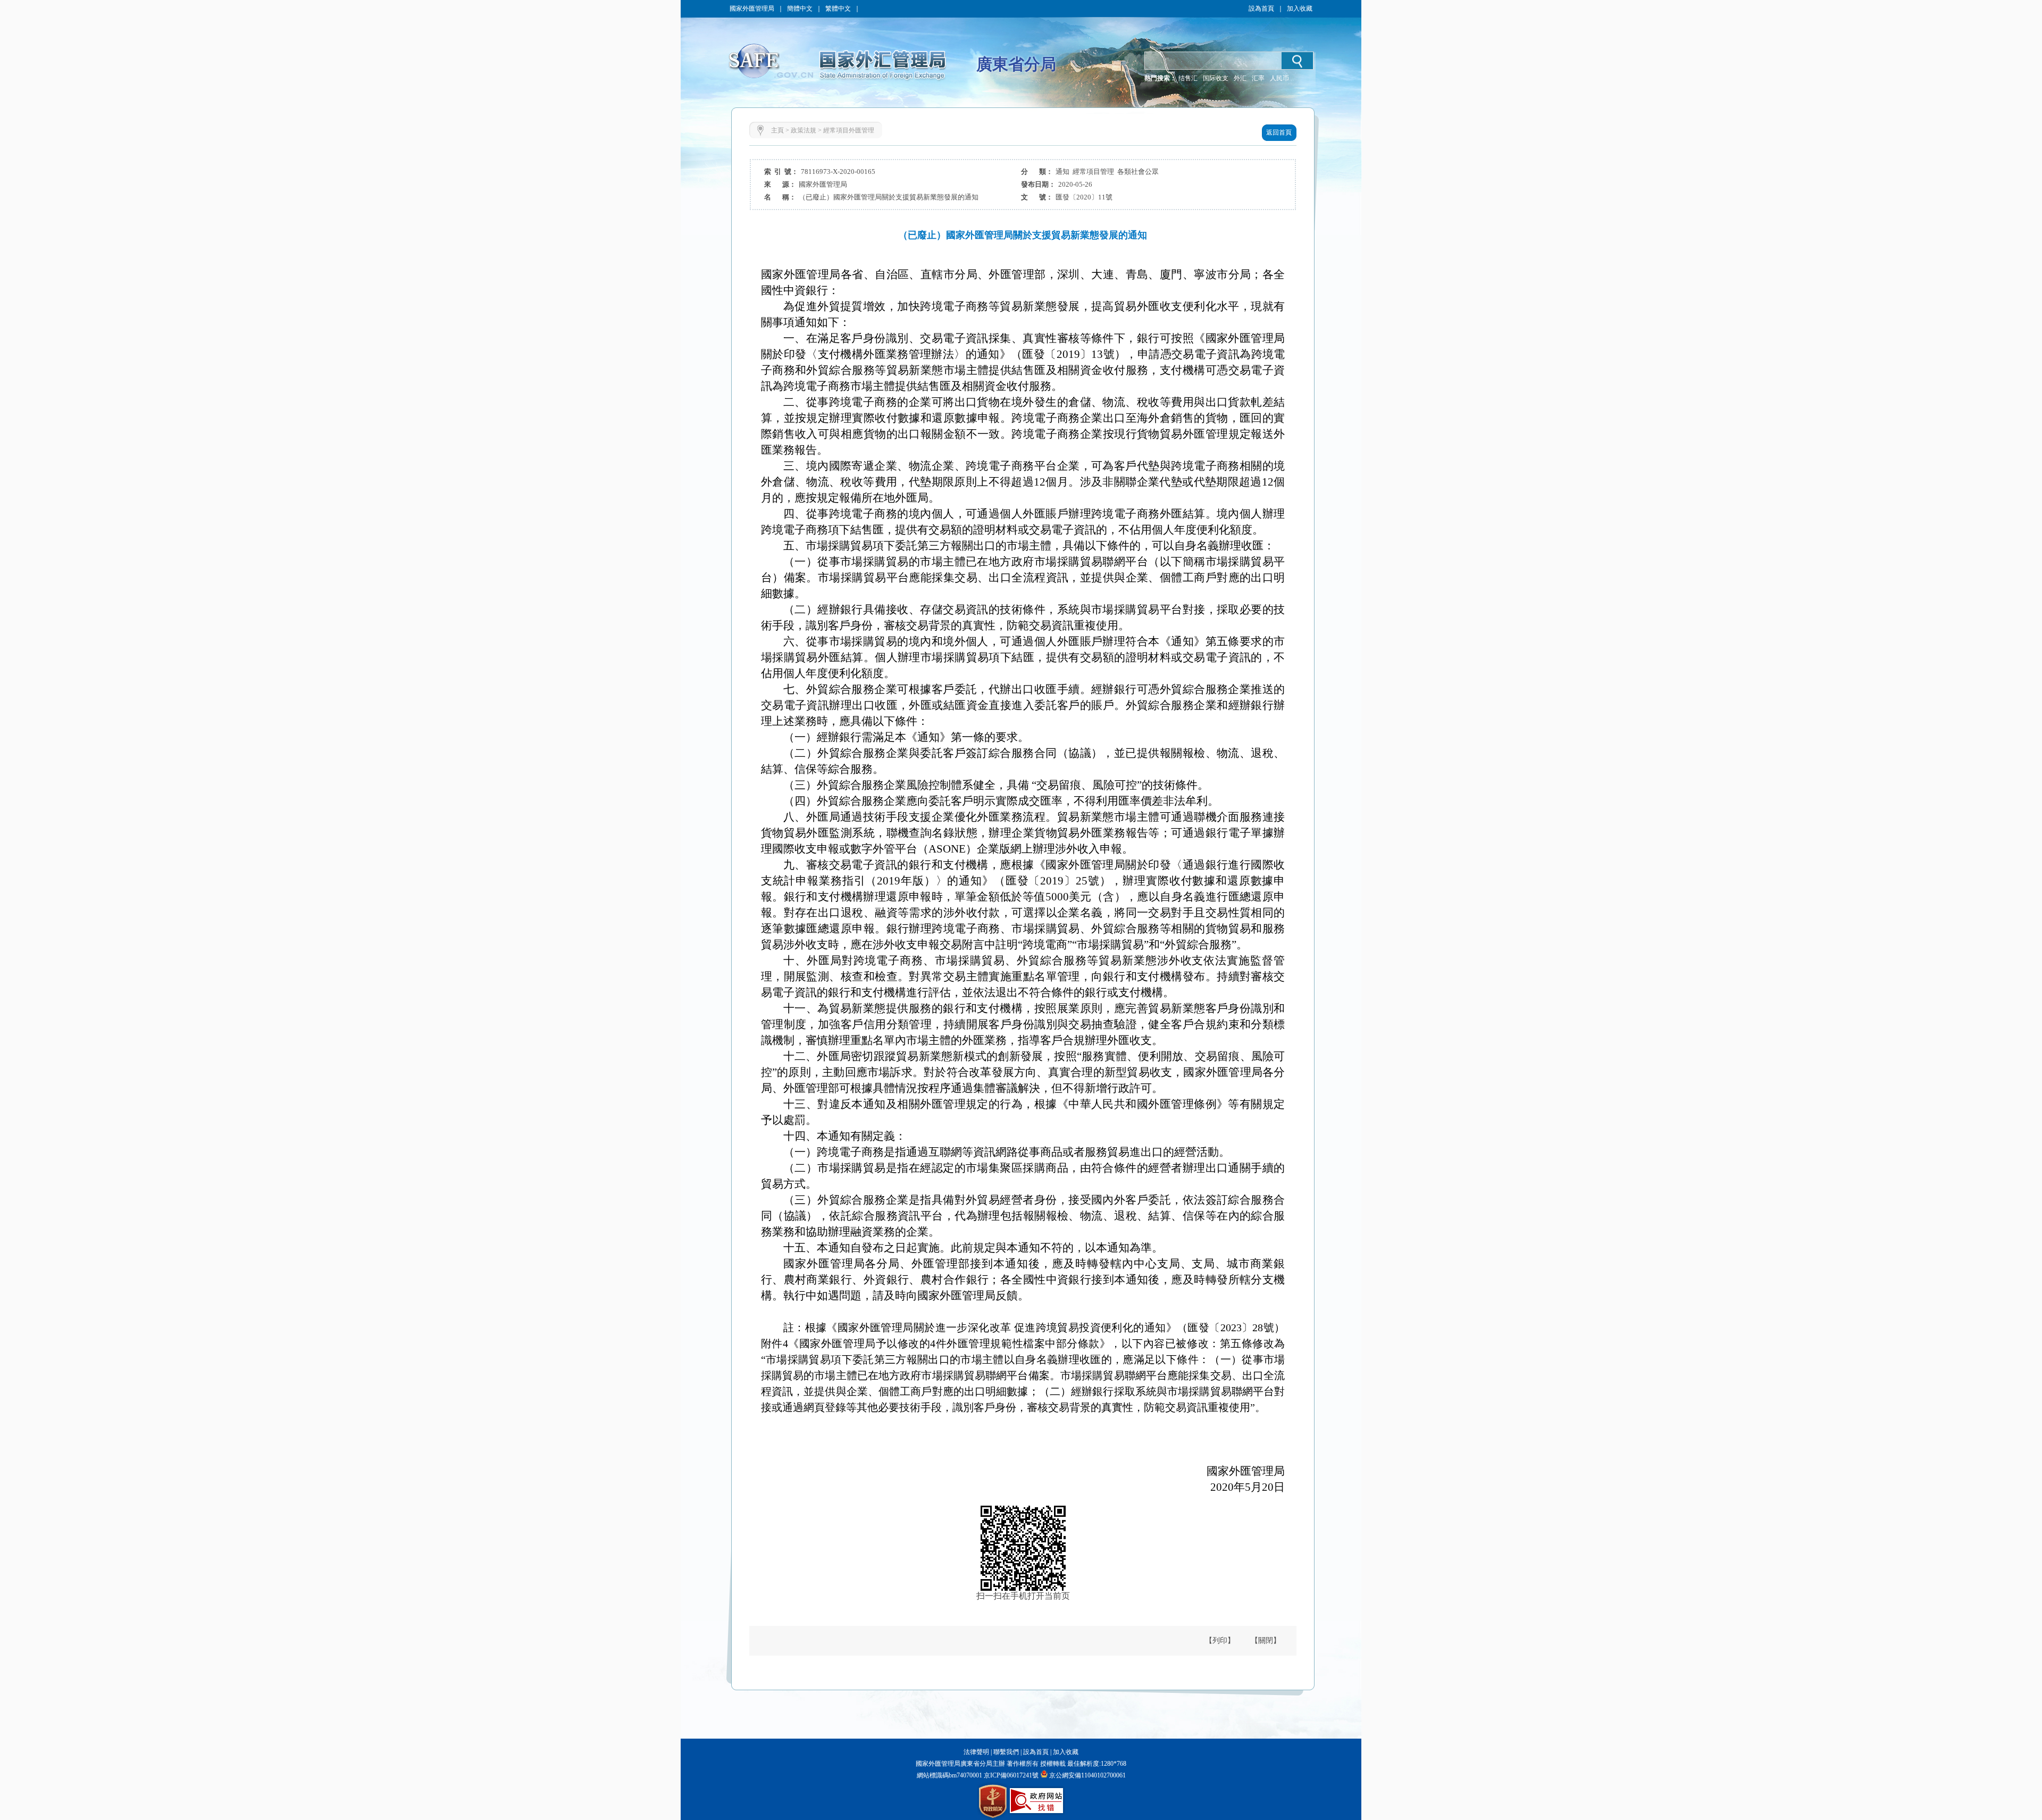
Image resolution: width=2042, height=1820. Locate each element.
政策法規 (804, 130)
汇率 (1258, 78)
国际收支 (1216, 78)
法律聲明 (976, 1752)
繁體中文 (838, 9)
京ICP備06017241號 (1010, 1775)
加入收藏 (1300, 9)
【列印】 (1220, 1640)
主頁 (777, 130)
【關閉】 (1266, 1640)
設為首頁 (1261, 9)
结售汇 (1188, 78)
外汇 (1240, 78)
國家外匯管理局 (752, 9)
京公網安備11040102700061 (1087, 1775)
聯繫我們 (1006, 1752)
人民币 (1279, 78)
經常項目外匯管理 (849, 130)
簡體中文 (800, 9)
